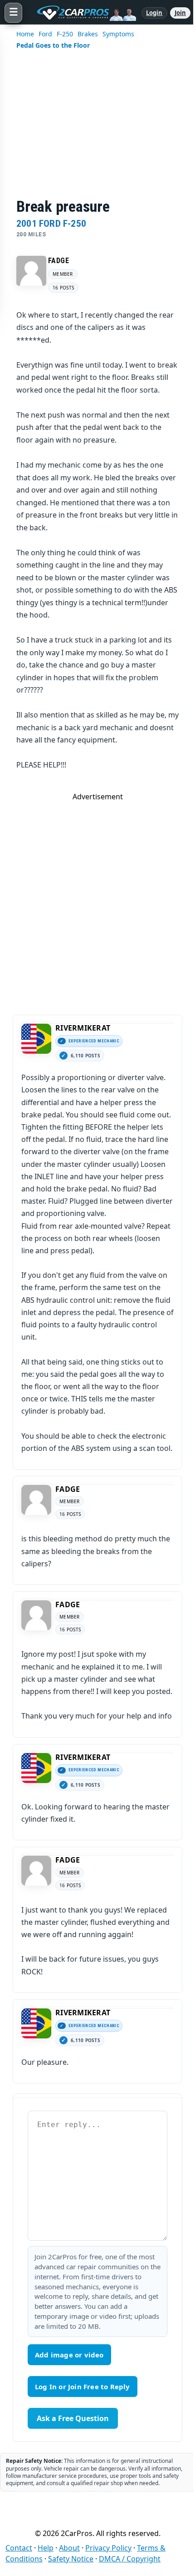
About (69, 2548)
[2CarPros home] (82, 13)
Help (46, 2548)
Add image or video (69, 2355)
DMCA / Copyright (130, 2559)
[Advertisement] (97, 130)
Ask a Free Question (73, 2418)
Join (180, 13)
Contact (19, 2548)
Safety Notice (71, 2559)
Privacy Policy (108, 2548)
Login (154, 13)
